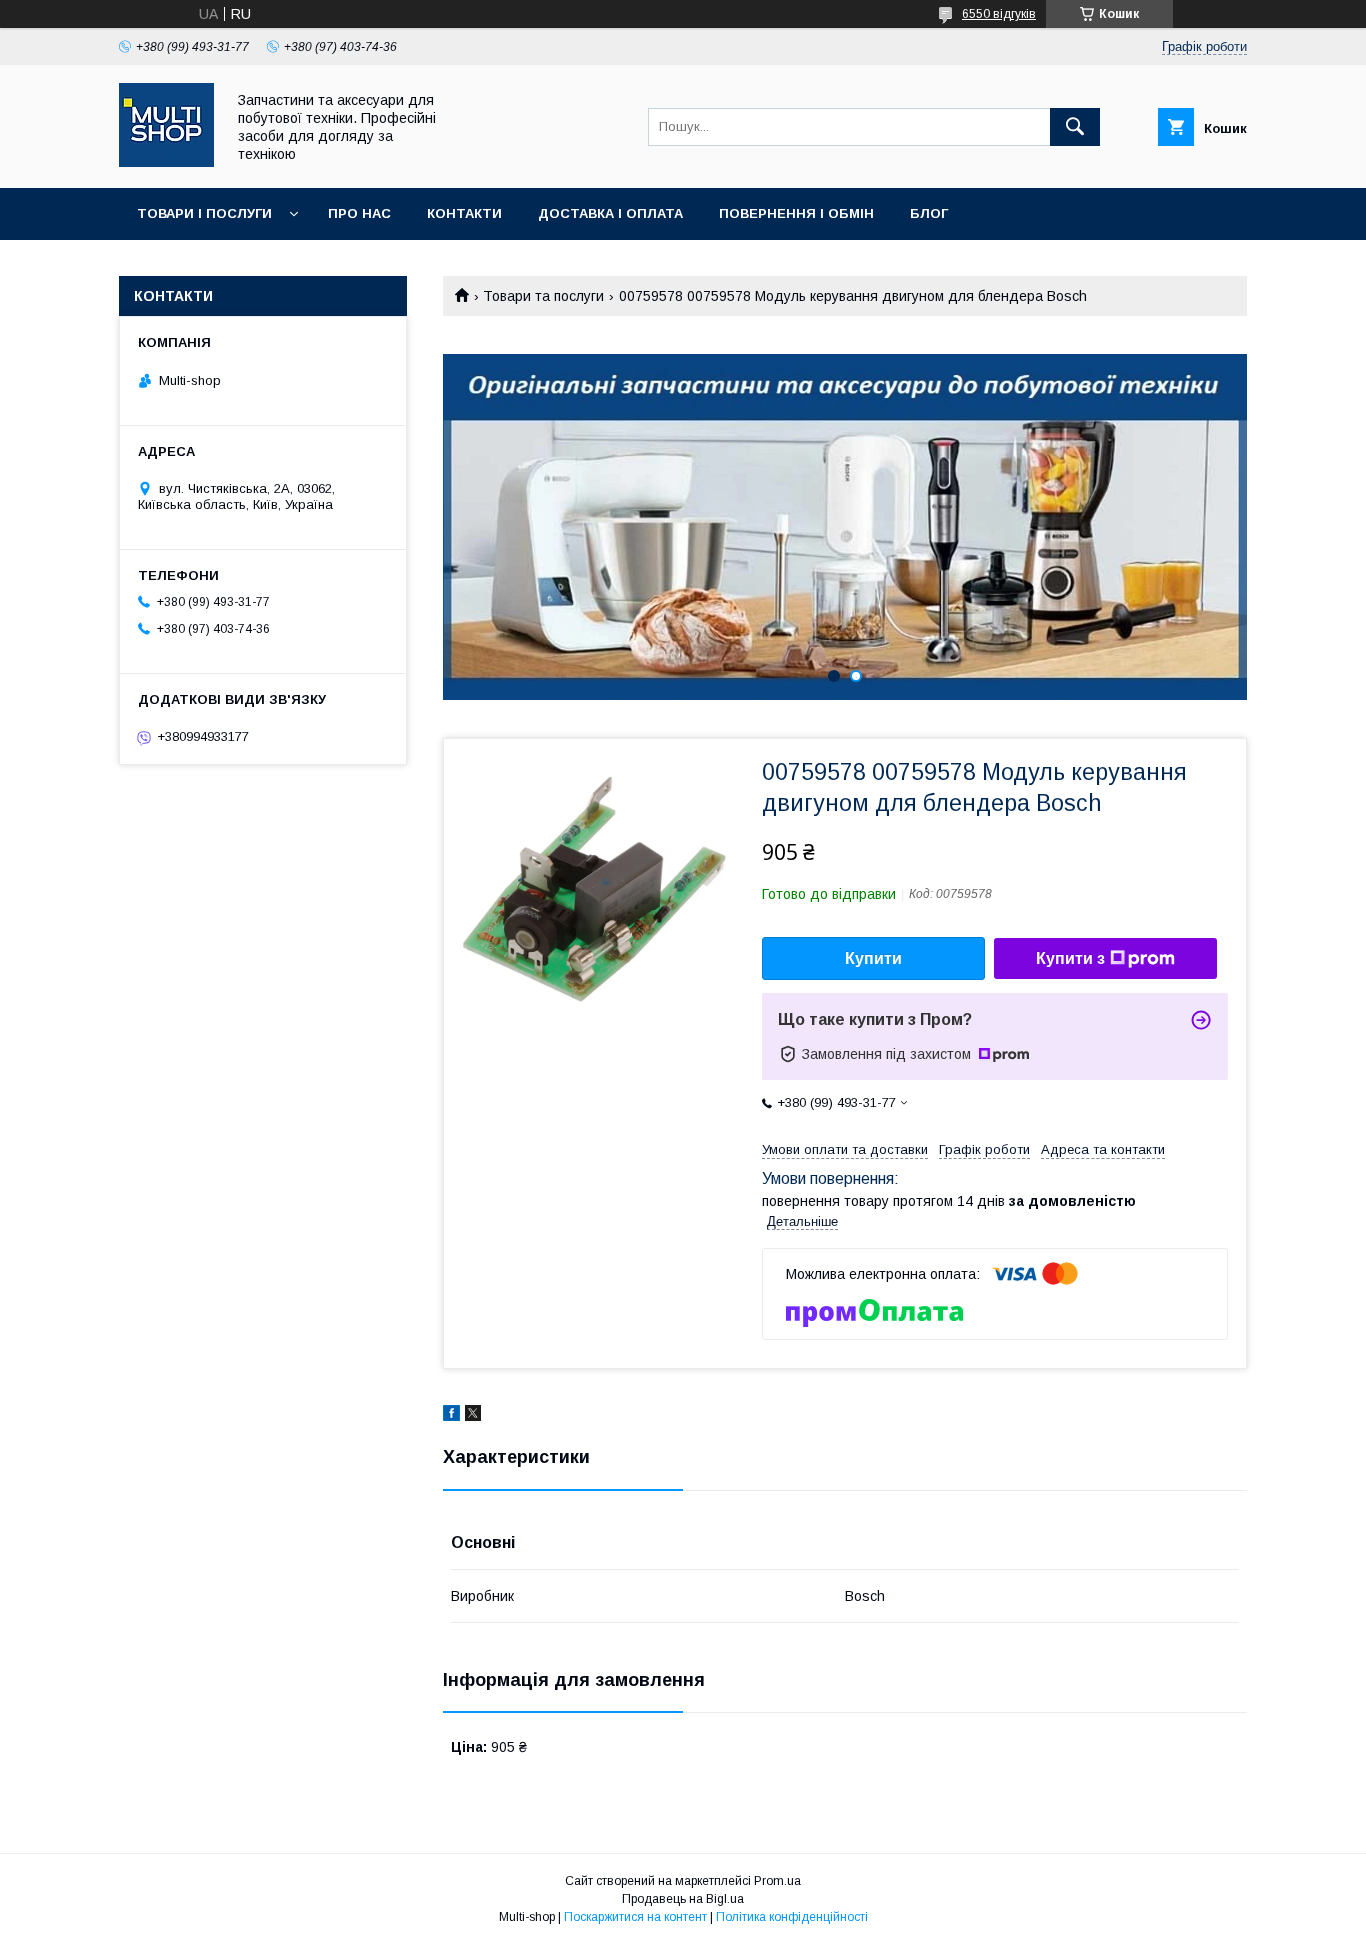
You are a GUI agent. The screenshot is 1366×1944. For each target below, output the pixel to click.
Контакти (464, 213)
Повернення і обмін (796, 213)
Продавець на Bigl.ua (683, 1899)
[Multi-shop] (166, 162)
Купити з (1070, 958)
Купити (873, 958)
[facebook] (451, 1416)
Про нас (359, 213)
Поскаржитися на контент (635, 1917)
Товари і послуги (204, 213)
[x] (473, 1416)
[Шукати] (1075, 127)
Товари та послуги (543, 296)
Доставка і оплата (610, 213)
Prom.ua (777, 1881)
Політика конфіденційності (792, 1917)
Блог (929, 213)
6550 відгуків (999, 14)
